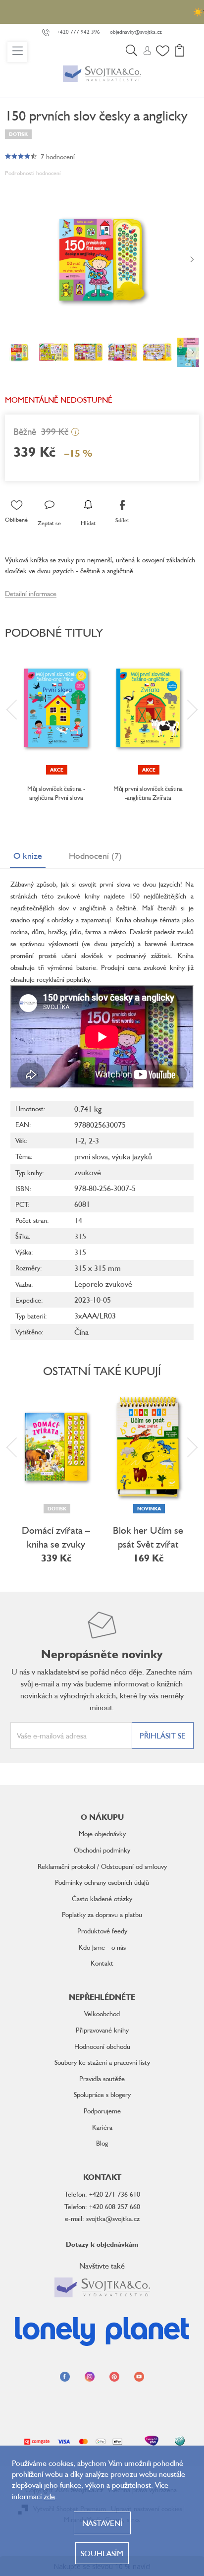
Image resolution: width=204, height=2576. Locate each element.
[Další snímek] (192, 260)
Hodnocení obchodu (102, 2046)
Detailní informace (31, 593)
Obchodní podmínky (102, 1850)
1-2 (79, 1140)
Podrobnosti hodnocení (33, 173)
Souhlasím (102, 2553)
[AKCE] (56, 708)
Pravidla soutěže (102, 2078)
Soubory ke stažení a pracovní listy (102, 2062)
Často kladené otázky (102, 1898)
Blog (102, 2143)
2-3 (94, 1140)
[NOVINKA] (148, 1447)
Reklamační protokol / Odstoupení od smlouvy (102, 1866)
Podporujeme (102, 2111)
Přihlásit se (163, 1736)
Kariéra (102, 2127)
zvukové (88, 1172)
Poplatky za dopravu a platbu (102, 1914)
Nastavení (102, 2523)
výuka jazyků (132, 1156)
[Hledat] (131, 52)
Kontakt (102, 1963)
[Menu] (17, 52)
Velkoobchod (102, 2013)
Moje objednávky (102, 1833)
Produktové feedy (102, 1931)
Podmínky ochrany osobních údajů (102, 1882)
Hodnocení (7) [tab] (95, 855)
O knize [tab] (28, 855)
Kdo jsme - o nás (102, 1947)
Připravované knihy (102, 2030)
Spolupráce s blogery (102, 2094)
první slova (91, 1156)
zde (49, 2496)
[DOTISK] (56, 1447)
